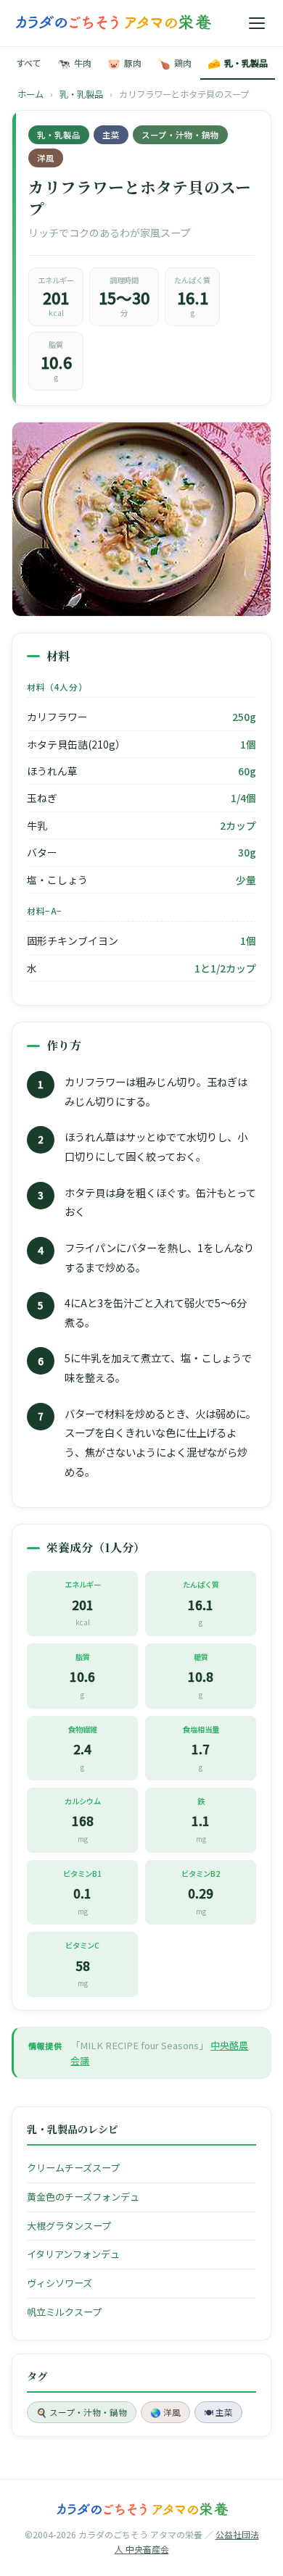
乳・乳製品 (238, 63)
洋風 (46, 158)
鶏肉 (175, 63)
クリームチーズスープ (73, 2168)
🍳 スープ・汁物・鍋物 (82, 2412)
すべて (29, 63)
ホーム (30, 94)
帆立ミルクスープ (64, 2312)
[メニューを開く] (257, 23)
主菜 (111, 135)
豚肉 (124, 63)
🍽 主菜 (218, 2412)
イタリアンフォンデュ (73, 2254)
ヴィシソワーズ (60, 2283)
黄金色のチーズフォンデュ (83, 2197)
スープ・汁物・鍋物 (180, 135)
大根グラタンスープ (69, 2226)
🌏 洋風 (165, 2412)
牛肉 (74, 63)
